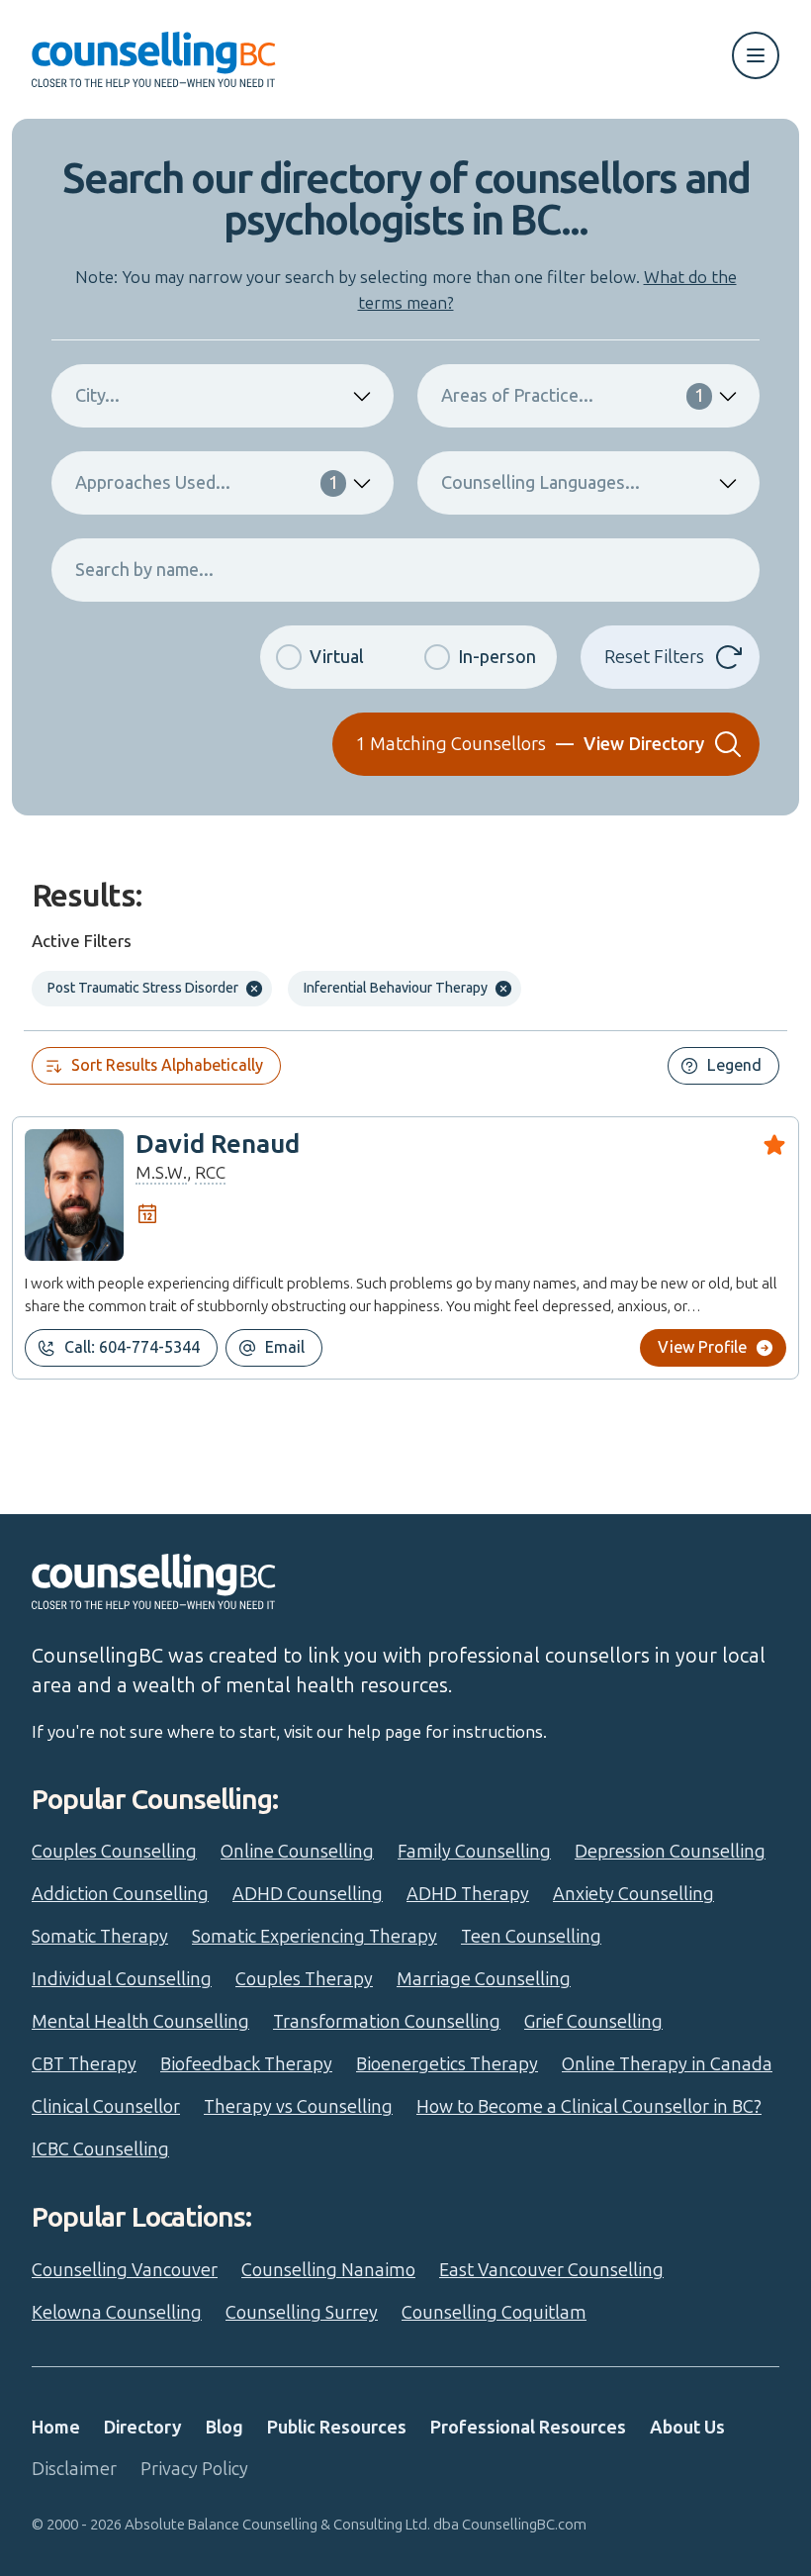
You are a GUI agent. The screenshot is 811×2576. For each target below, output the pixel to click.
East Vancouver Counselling (551, 2270)
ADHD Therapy (468, 1894)
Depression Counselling (670, 1852)
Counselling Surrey (302, 2313)
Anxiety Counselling (633, 1894)
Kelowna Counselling (117, 2313)
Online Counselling (297, 1852)
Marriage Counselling (484, 1979)
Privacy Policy (194, 2469)
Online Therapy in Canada (667, 2064)
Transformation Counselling (387, 2022)
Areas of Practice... (573, 396)
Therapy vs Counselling (298, 2107)
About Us (687, 2428)
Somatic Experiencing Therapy (315, 1937)
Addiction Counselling (120, 1894)
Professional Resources (528, 2428)
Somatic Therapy (100, 1937)
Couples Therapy (304, 1979)
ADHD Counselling (308, 1894)
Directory (143, 2428)
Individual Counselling (122, 1979)
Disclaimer (74, 2469)
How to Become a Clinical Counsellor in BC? (589, 2107)
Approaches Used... (207, 483)
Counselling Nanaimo (328, 2270)
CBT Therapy (84, 2064)
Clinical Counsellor (106, 2107)
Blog (225, 2428)
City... (97, 396)
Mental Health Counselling (140, 2022)
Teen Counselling (531, 1937)
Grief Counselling (593, 2022)
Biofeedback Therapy (246, 2064)
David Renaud (218, 1145)
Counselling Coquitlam (494, 2313)
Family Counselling (474, 1852)
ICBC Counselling (100, 2149)
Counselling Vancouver (125, 2270)
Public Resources (337, 2428)
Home (56, 2428)
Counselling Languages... (541, 483)
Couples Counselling (114, 1852)
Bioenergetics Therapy (447, 2064)
